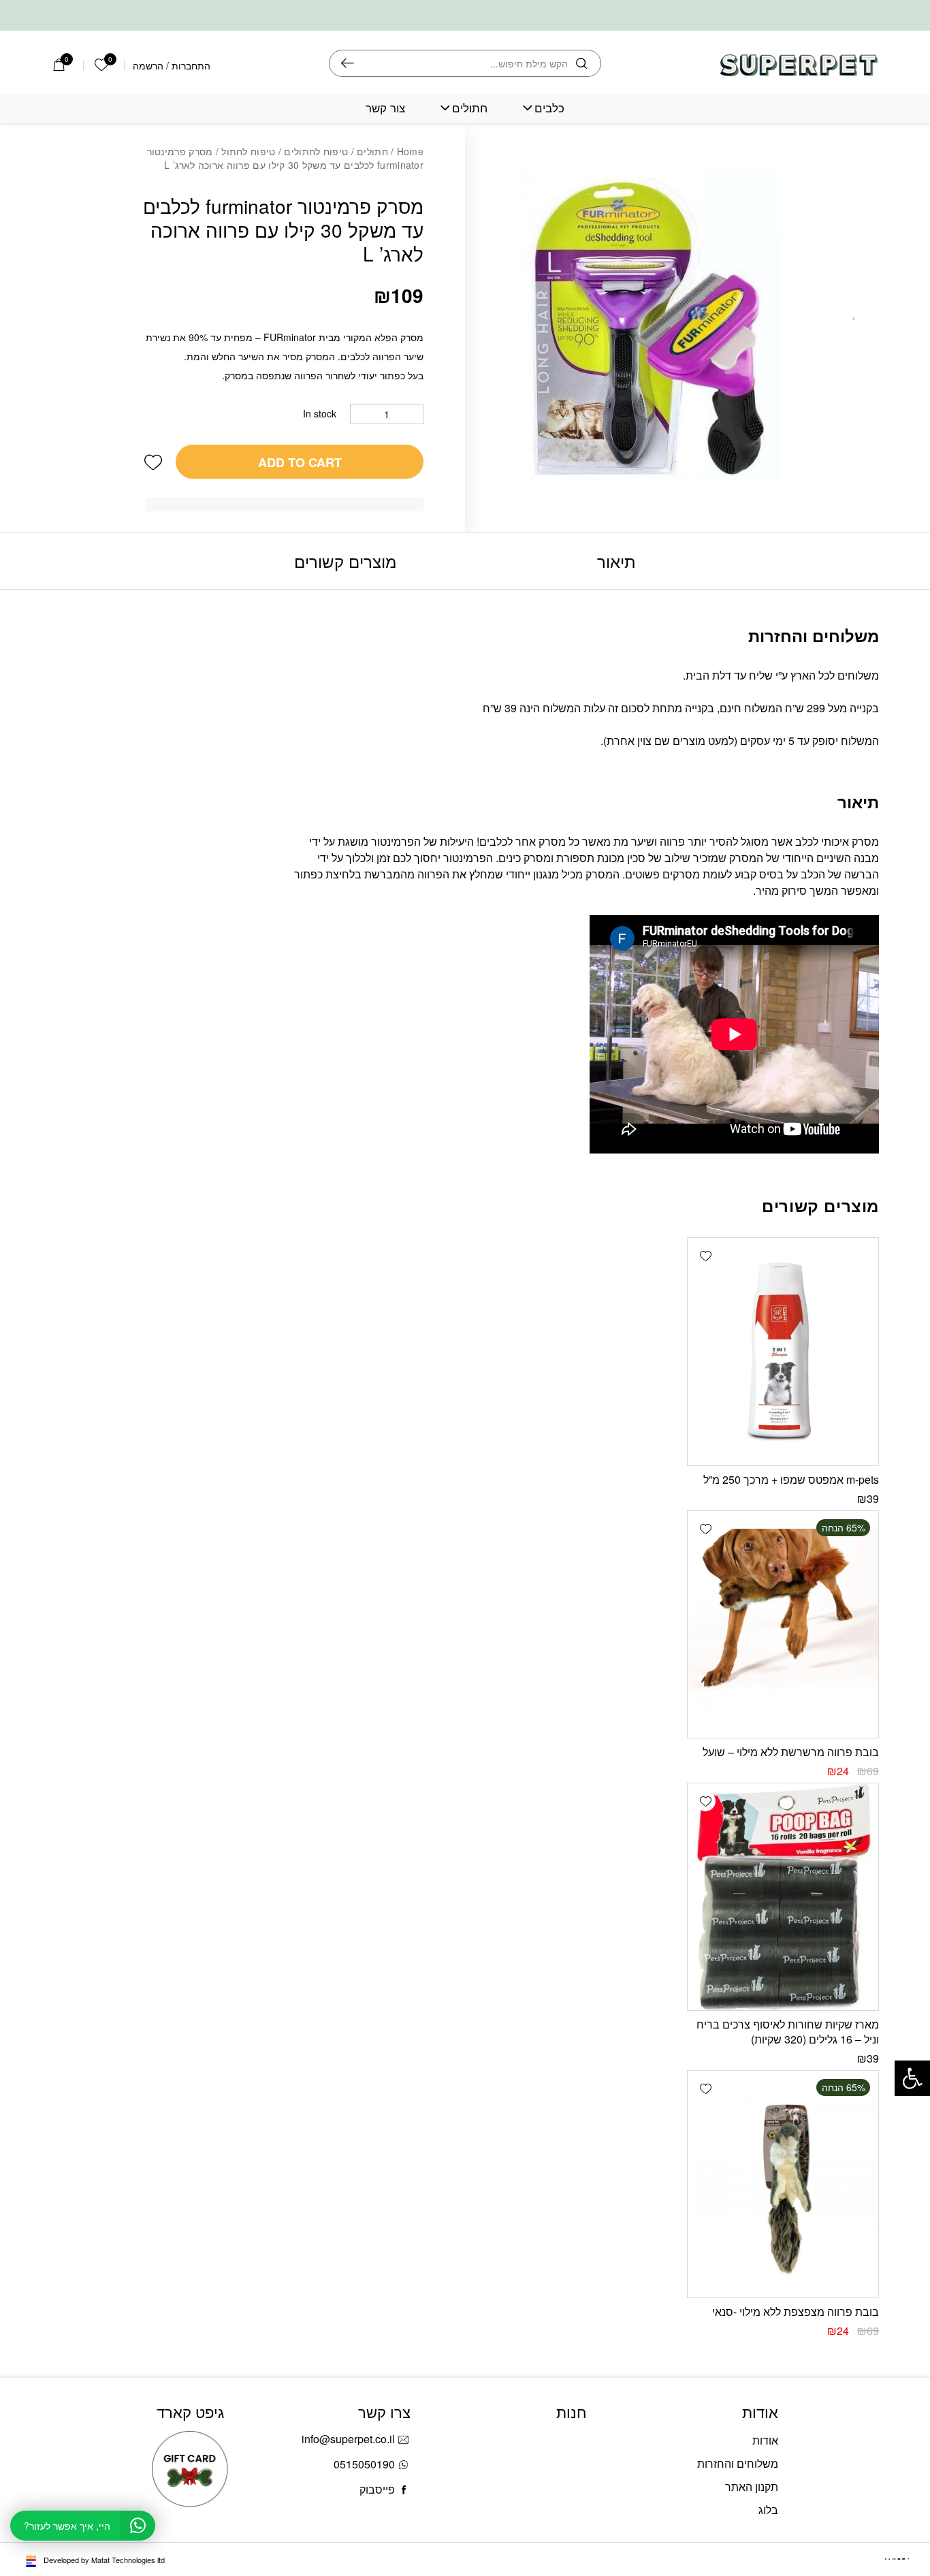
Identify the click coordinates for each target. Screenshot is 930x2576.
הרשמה (148, 65)
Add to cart (300, 462)
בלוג (768, 2510)
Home (410, 151)
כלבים (549, 108)
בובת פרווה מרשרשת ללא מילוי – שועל (791, 1752)
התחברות (191, 65)
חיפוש (348, 63)
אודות (765, 2440)
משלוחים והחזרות (738, 2463)
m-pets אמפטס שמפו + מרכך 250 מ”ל (791, 1479)
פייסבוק (377, 2489)
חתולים (470, 108)
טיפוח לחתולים (316, 151)
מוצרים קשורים (345, 561)
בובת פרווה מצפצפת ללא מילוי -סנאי (796, 2311)
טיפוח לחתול (248, 151)
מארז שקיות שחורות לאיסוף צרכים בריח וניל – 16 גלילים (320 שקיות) (788, 2032)
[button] (153, 462)
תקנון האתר (752, 2486)
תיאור (616, 561)
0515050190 (364, 2464)
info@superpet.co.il (348, 2439)
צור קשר (385, 108)
